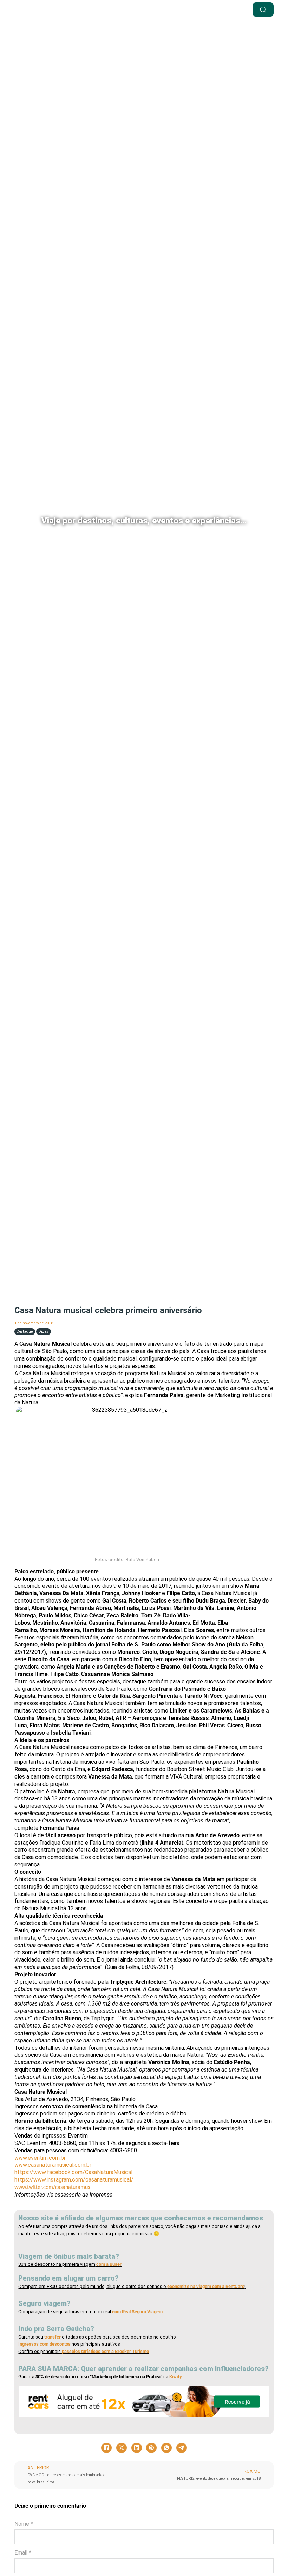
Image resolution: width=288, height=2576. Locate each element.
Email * (23, 2553)
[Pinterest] (151, 2448)
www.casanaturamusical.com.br (53, 2165)
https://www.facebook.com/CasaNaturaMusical (73, 2172)
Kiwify (176, 2377)
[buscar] (263, 9)
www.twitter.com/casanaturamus (52, 2187)
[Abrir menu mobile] (167, 9)
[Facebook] (106, 2448)
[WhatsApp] (166, 2448)
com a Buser (108, 2264)
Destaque (25, 1332)
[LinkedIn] (137, 2448)
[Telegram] (182, 2448)
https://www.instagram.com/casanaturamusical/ (74, 2180)
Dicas (43, 1332)
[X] (122, 2448)
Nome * (24, 2524)
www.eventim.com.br (40, 2158)
